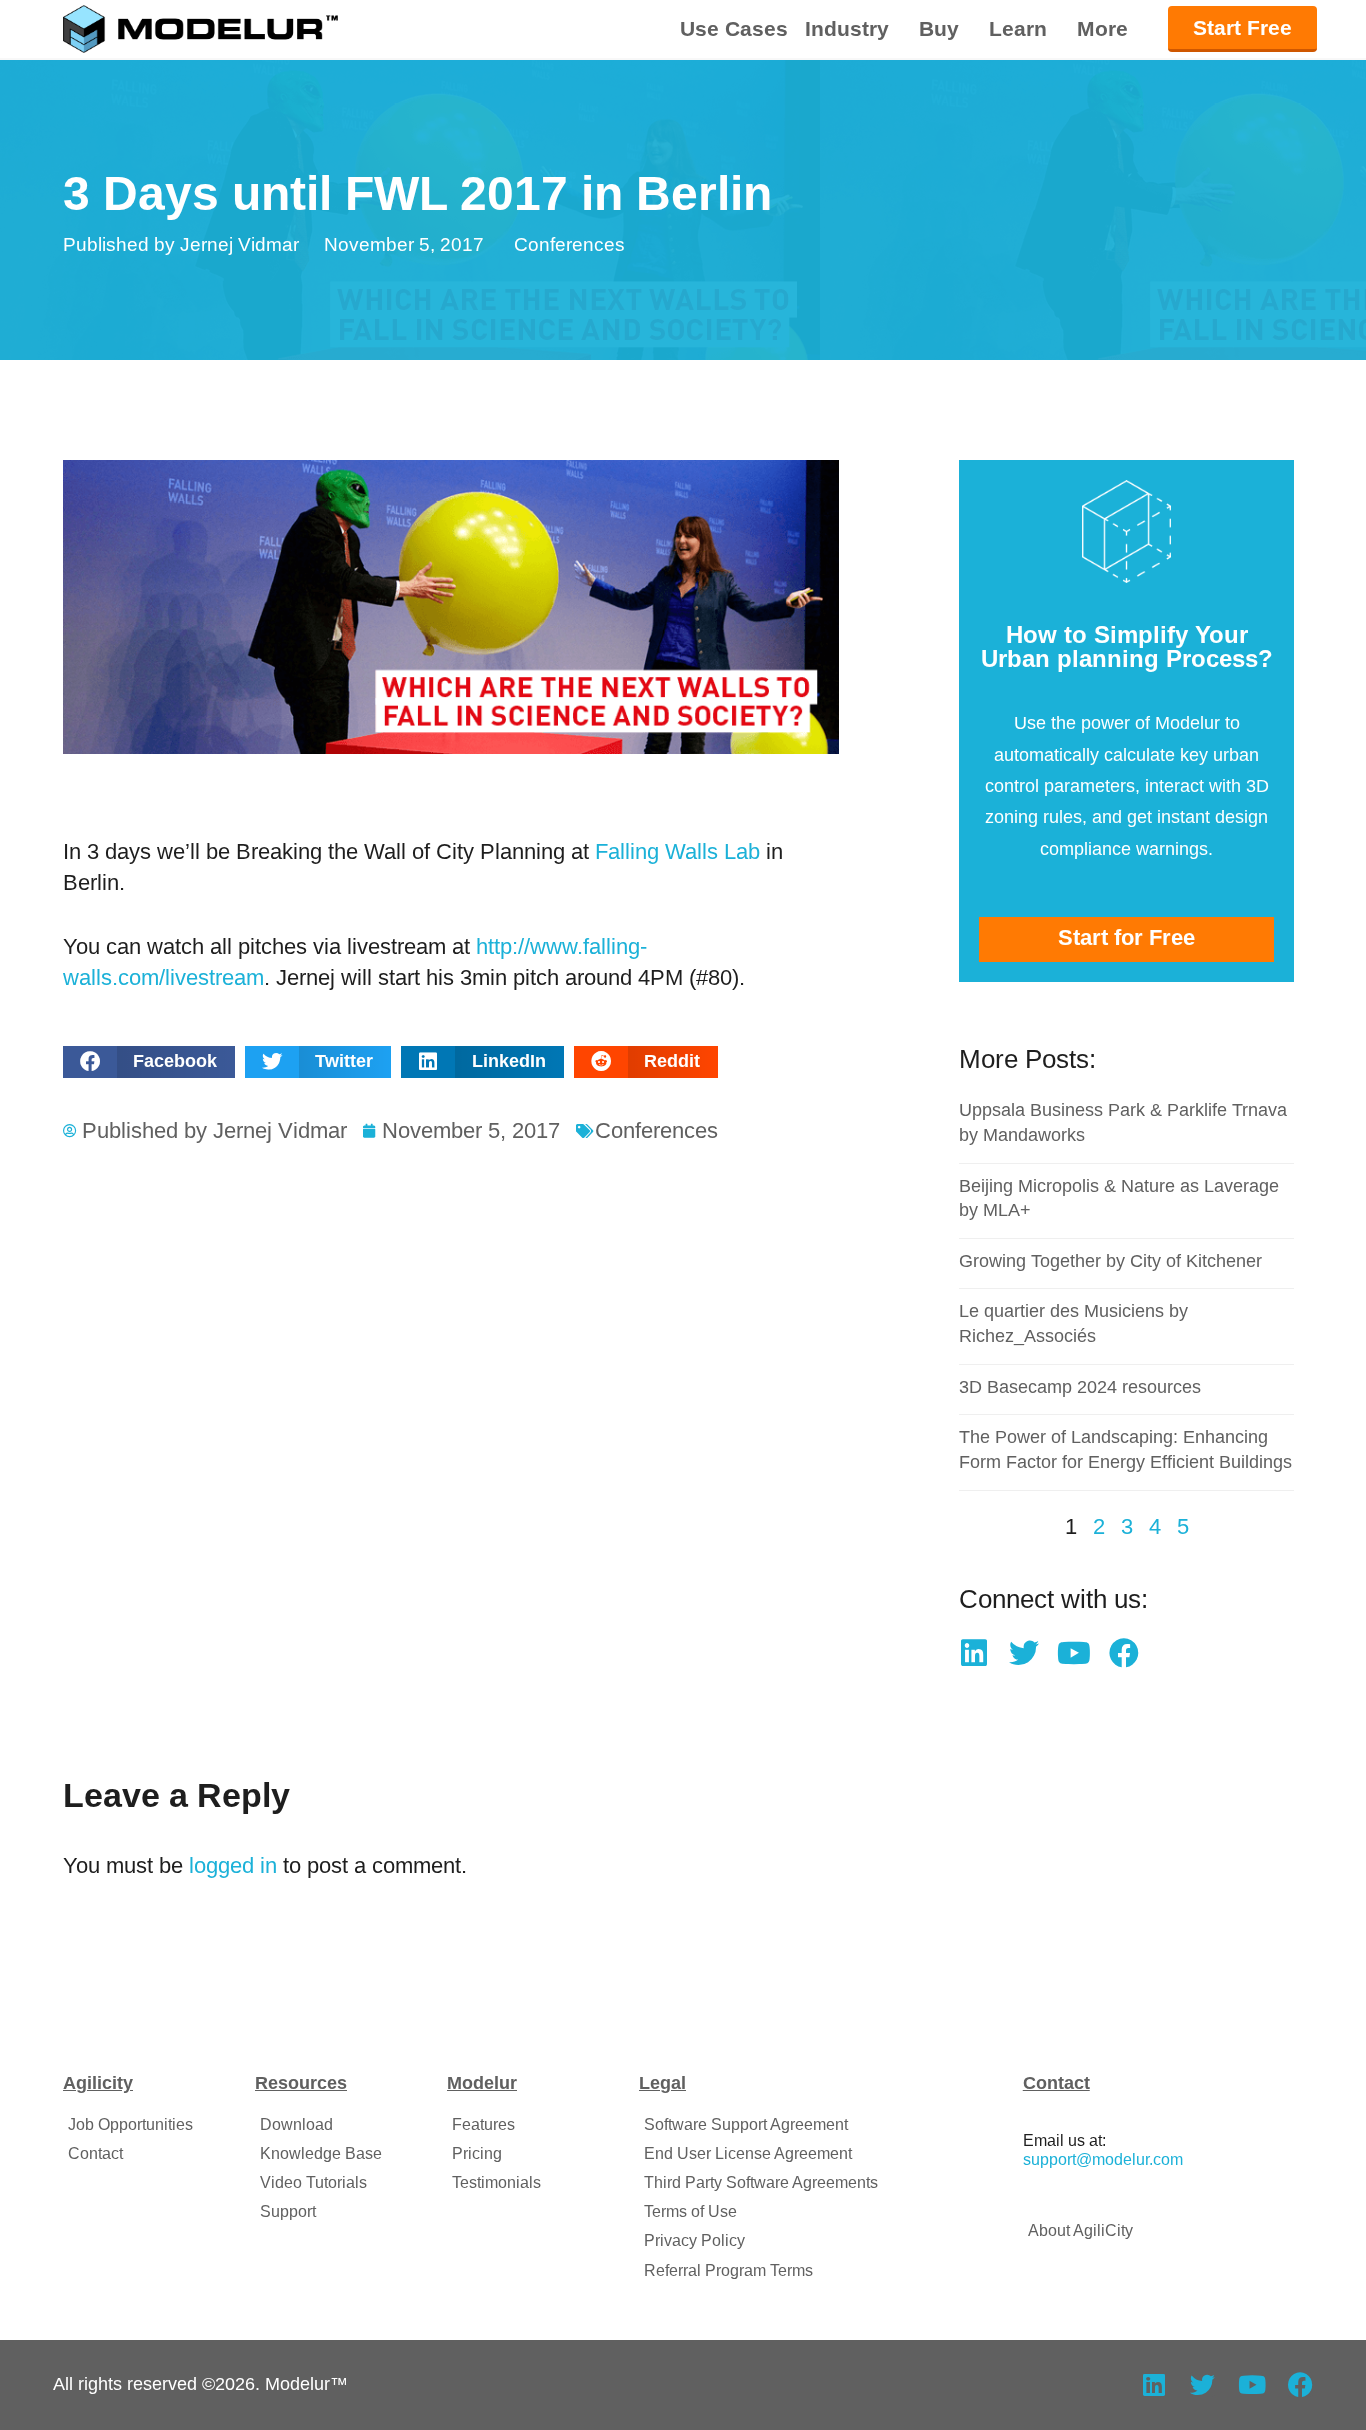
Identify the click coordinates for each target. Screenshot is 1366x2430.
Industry (847, 29)
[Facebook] (1124, 1653)
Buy (939, 29)
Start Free (1242, 27)
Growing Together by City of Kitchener (1110, 1261)
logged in (233, 1865)
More (1102, 29)
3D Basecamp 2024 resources (1080, 1387)
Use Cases (734, 28)
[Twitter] (1024, 1653)
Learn (1018, 29)
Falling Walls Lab (677, 851)
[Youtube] (1074, 1653)
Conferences (569, 244)
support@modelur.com (1103, 2159)
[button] (149, 1062)
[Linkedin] (974, 1653)
